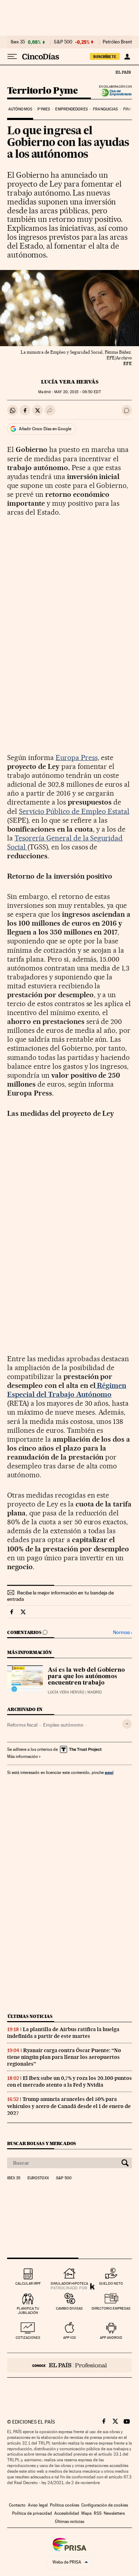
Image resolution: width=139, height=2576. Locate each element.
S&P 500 (63, 42)
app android (111, 2338)
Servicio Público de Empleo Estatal (74, 811)
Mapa (86, 2513)
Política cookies (65, 2505)
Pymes (44, 109)
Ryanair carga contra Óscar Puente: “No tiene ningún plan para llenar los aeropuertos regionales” (64, 2057)
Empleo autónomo (63, 1725)
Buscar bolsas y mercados (42, 2143)
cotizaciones (28, 2338)
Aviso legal (38, 2505)
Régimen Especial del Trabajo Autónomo (67, 1390)
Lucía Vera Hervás (70, 382)
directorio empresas (111, 2308)
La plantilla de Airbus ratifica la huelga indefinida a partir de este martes (63, 2033)
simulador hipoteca (69, 2283)
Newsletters (114, 2513)
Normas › (122, 1632)
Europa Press (77, 758)
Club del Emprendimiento (114, 93)
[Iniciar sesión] (127, 57)
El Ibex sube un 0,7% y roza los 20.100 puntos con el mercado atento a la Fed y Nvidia (69, 2081)
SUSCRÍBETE (105, 57)
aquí (109, 1772)
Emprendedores (71, 109)
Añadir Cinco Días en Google (45, 429)
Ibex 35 (18, 42)
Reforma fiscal (22, 1725)
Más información (22, 1757)
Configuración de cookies (105, 2505)
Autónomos (20, 109)
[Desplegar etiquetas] (127, 1724)
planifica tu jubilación (28, 2310)
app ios (69, 2338)
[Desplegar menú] (12, 57)
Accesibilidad (67, 2513)
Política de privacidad (32, 2513)
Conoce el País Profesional (69, 2365)
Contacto (17, 2505)
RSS (98, 2513)
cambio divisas (69, 2308)
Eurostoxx (38, 2178)
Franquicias (105, 109)
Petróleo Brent (117, 42)
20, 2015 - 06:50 (77, 392)
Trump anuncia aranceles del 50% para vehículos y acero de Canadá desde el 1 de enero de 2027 (69, 2106)
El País (123, 72)
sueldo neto (111, 2283)
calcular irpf (28, 2283)
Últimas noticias (30, 2016)
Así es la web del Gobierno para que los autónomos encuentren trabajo (86, 1677)
